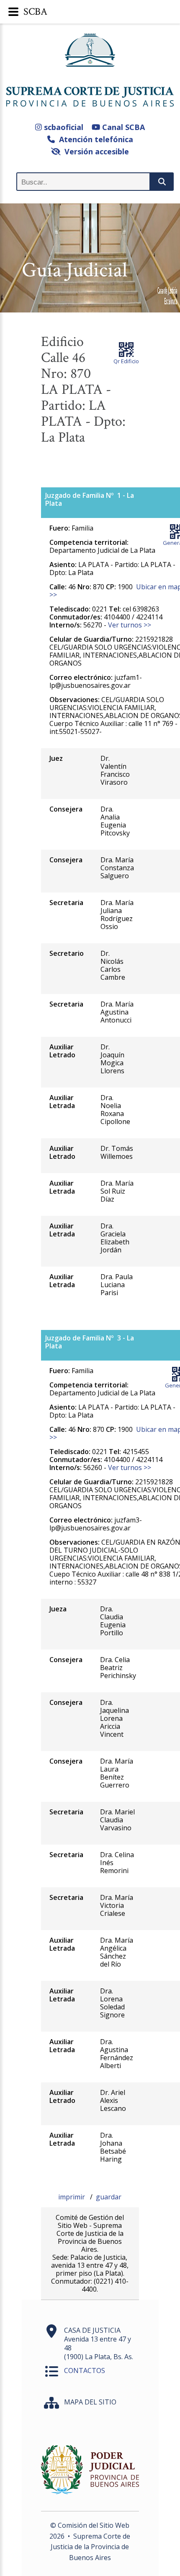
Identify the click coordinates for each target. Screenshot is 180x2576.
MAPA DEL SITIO (90, 2402)
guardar (109, 2197)
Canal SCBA (122, 127)
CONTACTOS (85, 2370)
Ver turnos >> (130, 625)
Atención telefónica (94, 139)
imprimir (72, 2197)
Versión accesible (95, 151)
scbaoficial (63, 127)
